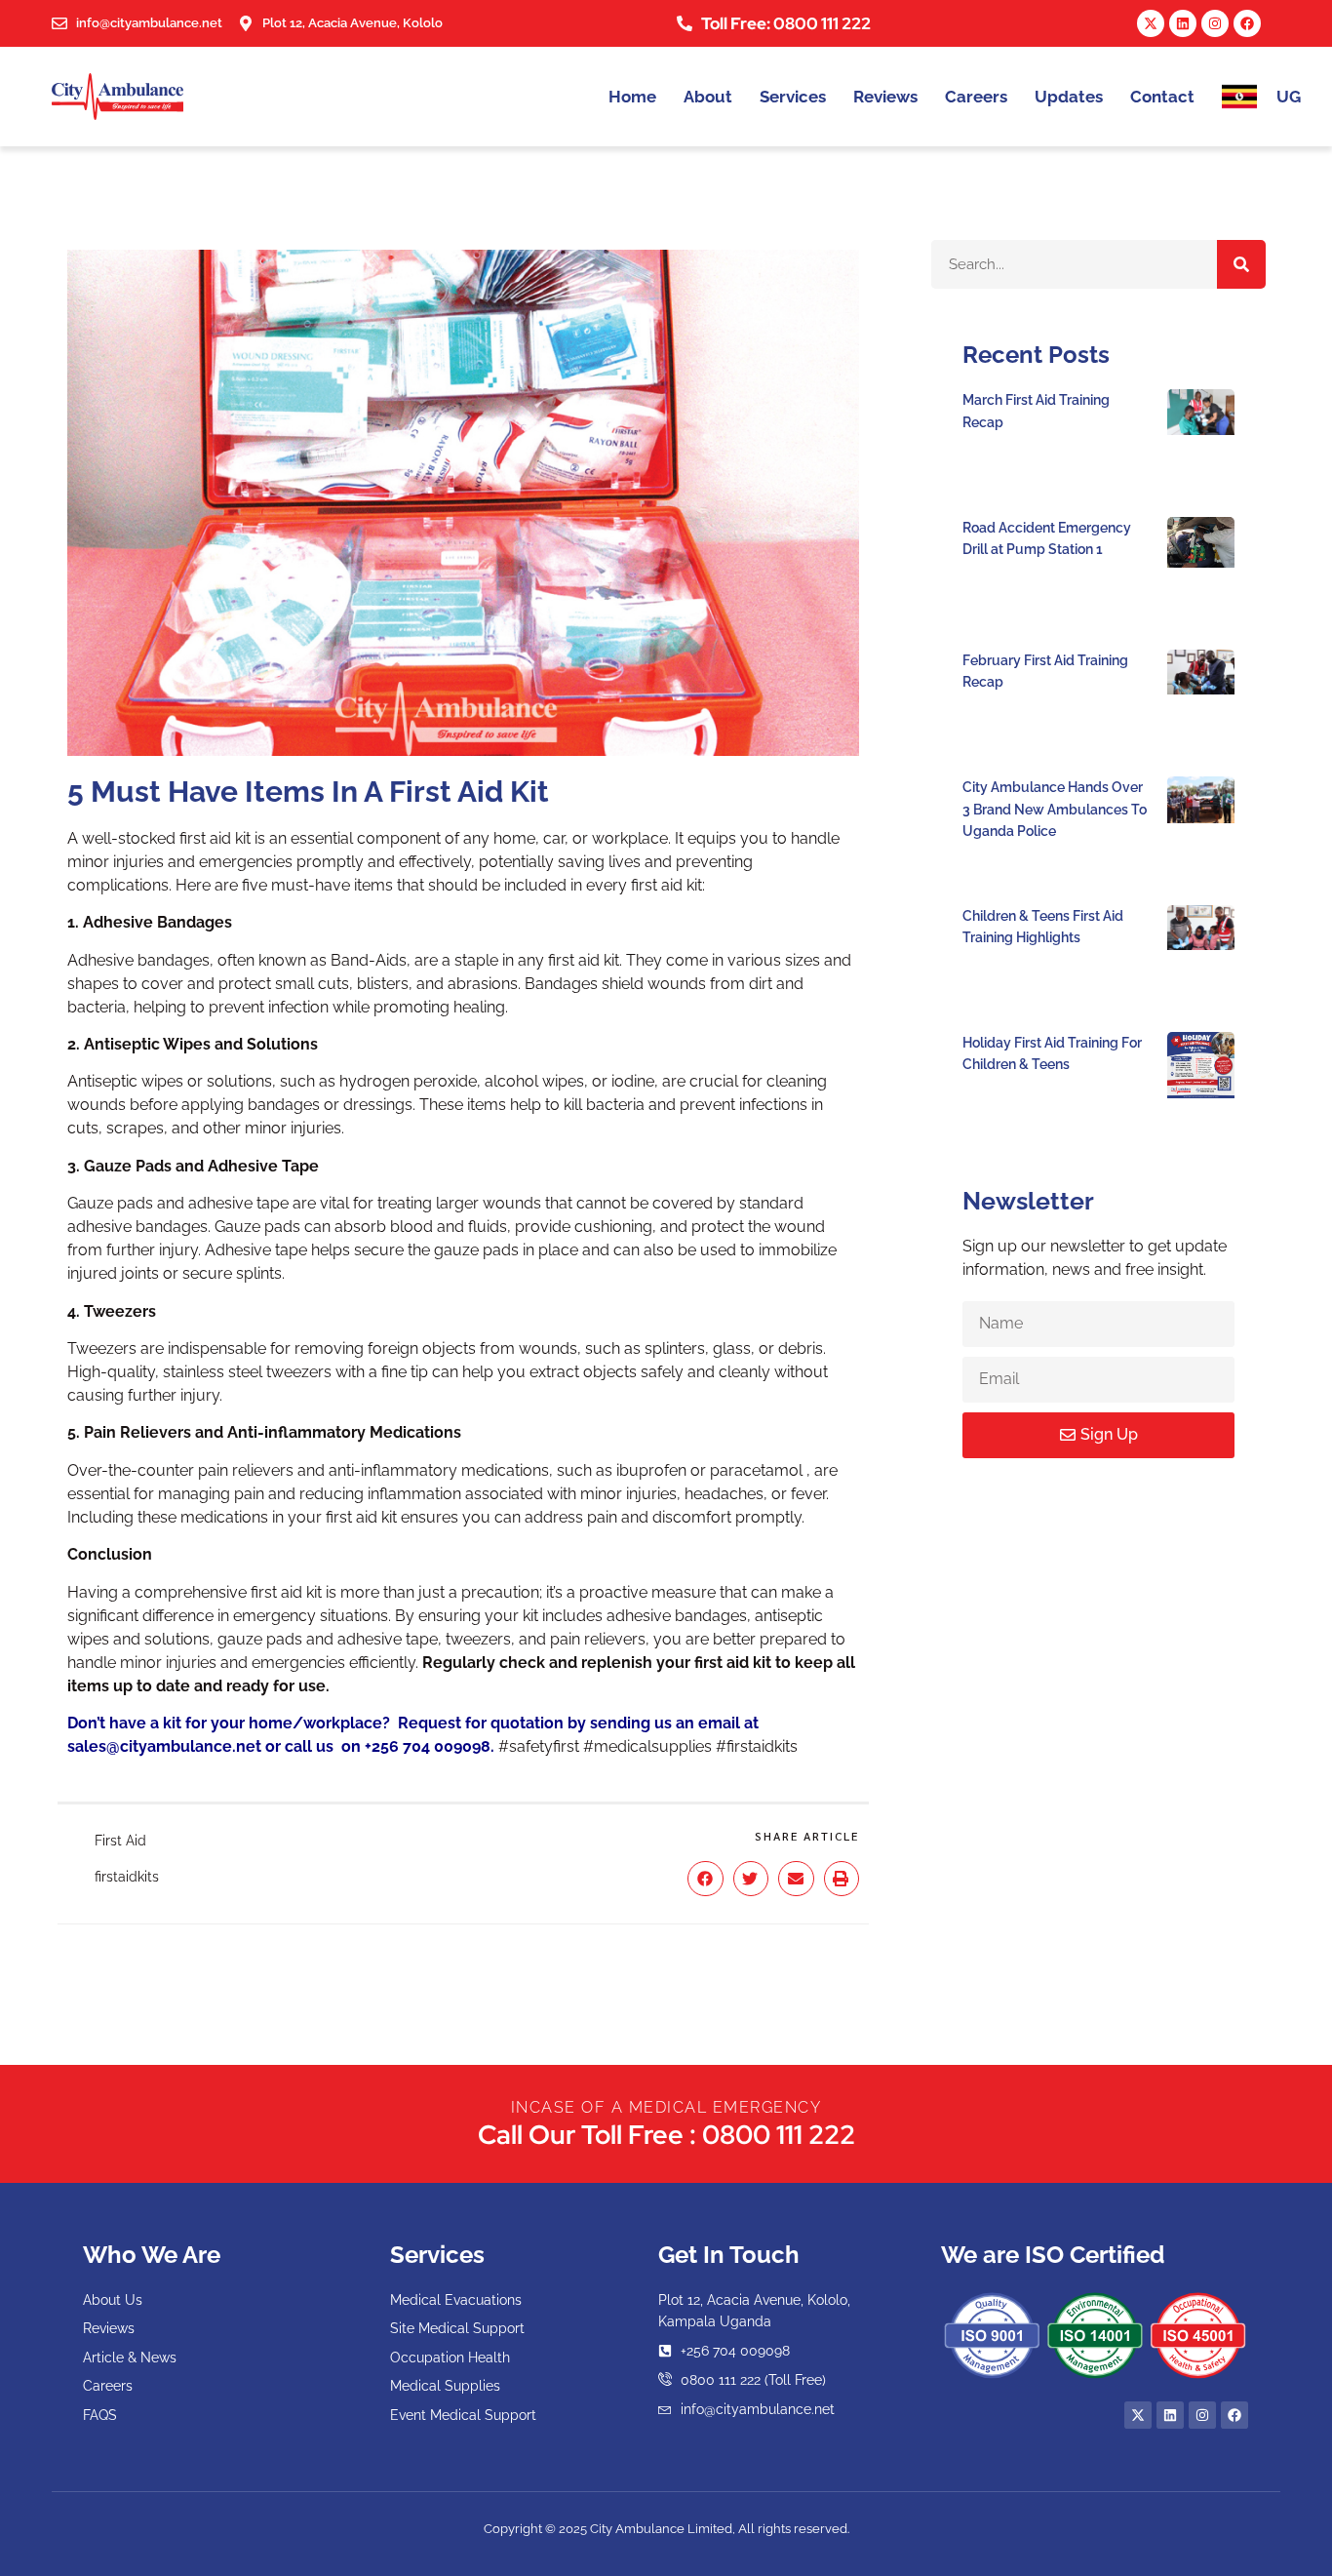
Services (793, 97)
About (708, 97)
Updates (1069, 97)
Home (632, 97)
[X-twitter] (1151, 23)
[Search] (1241, 264)
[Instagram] (1215, 23)
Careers (976, 97)
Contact (1162, 97)
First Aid (120, 1841)
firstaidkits (127, 1877)
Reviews (885, 97)
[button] (705, 1879)
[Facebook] (1247, 23)
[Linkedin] (1183, 23)
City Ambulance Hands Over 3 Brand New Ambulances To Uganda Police (1055, 809)
